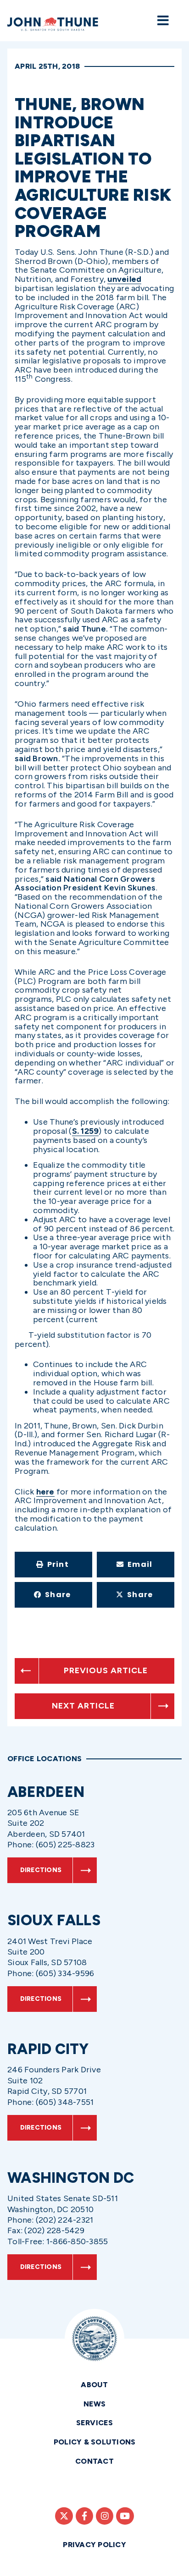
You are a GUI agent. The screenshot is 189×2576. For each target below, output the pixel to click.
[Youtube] (125, 2516)
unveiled (124, 279)
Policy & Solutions (95, 2442)
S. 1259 (86, 1131)
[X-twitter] (64, 2516)
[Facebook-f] (84, 2516)
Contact (94, 2461)
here (45, 1492)
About (94, 2385)
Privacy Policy (94, 2545)
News (95, 2404)
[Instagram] (105, 2516)
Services (95, 2423)
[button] (53, 1565)
